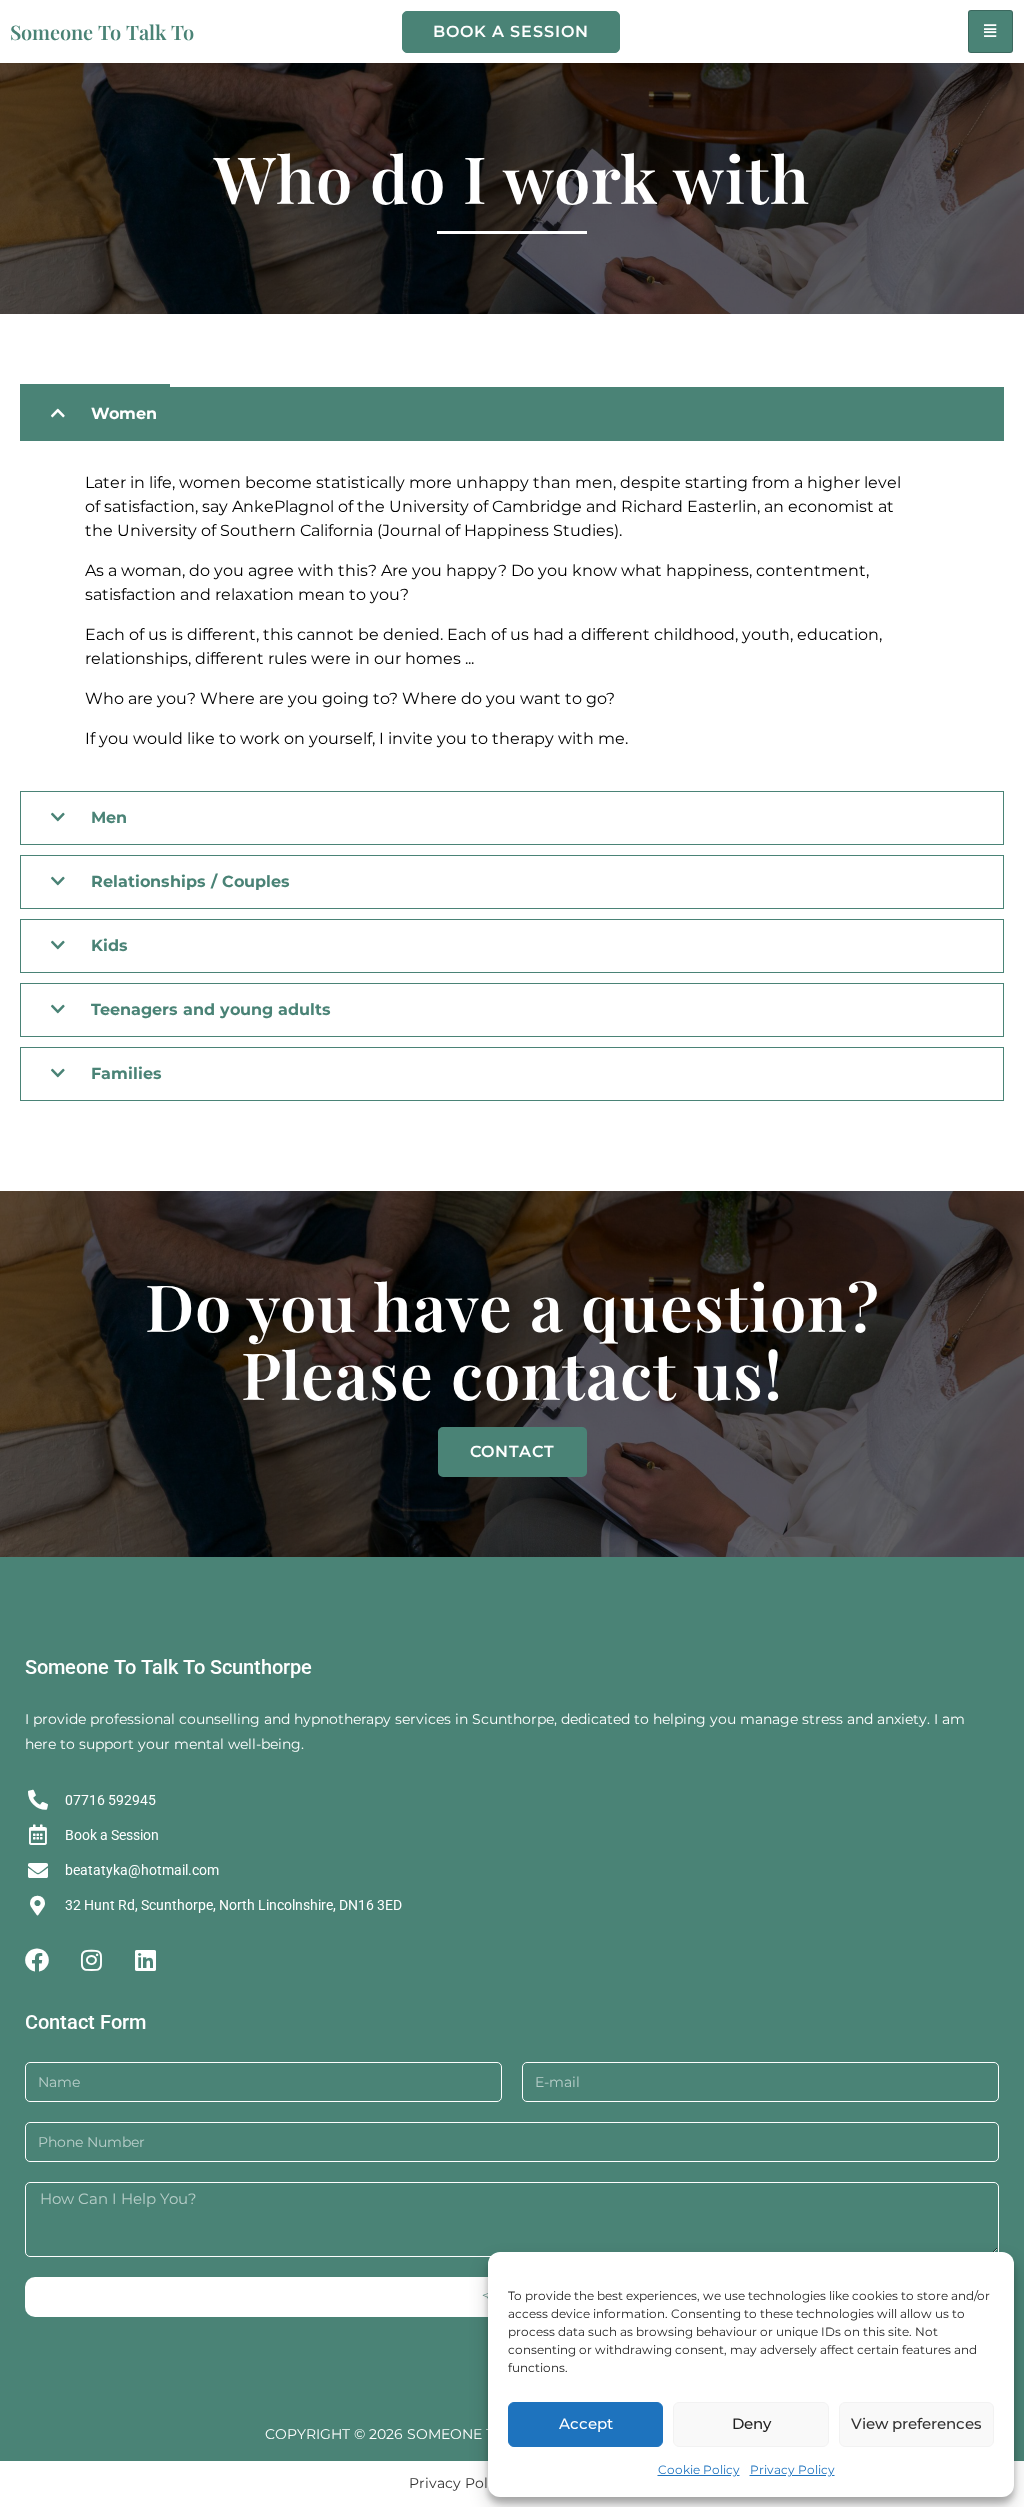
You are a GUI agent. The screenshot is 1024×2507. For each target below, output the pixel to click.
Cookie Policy (699, 2469)
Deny (751, 2423)
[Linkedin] (145, 1960)
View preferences (916, 2423)
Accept (586, 2423)
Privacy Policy (792, 2469)
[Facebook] (37, 1960)
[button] (512, 414)
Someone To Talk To (102, 31)
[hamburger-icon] (990, 31)
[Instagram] (91, 1960)
